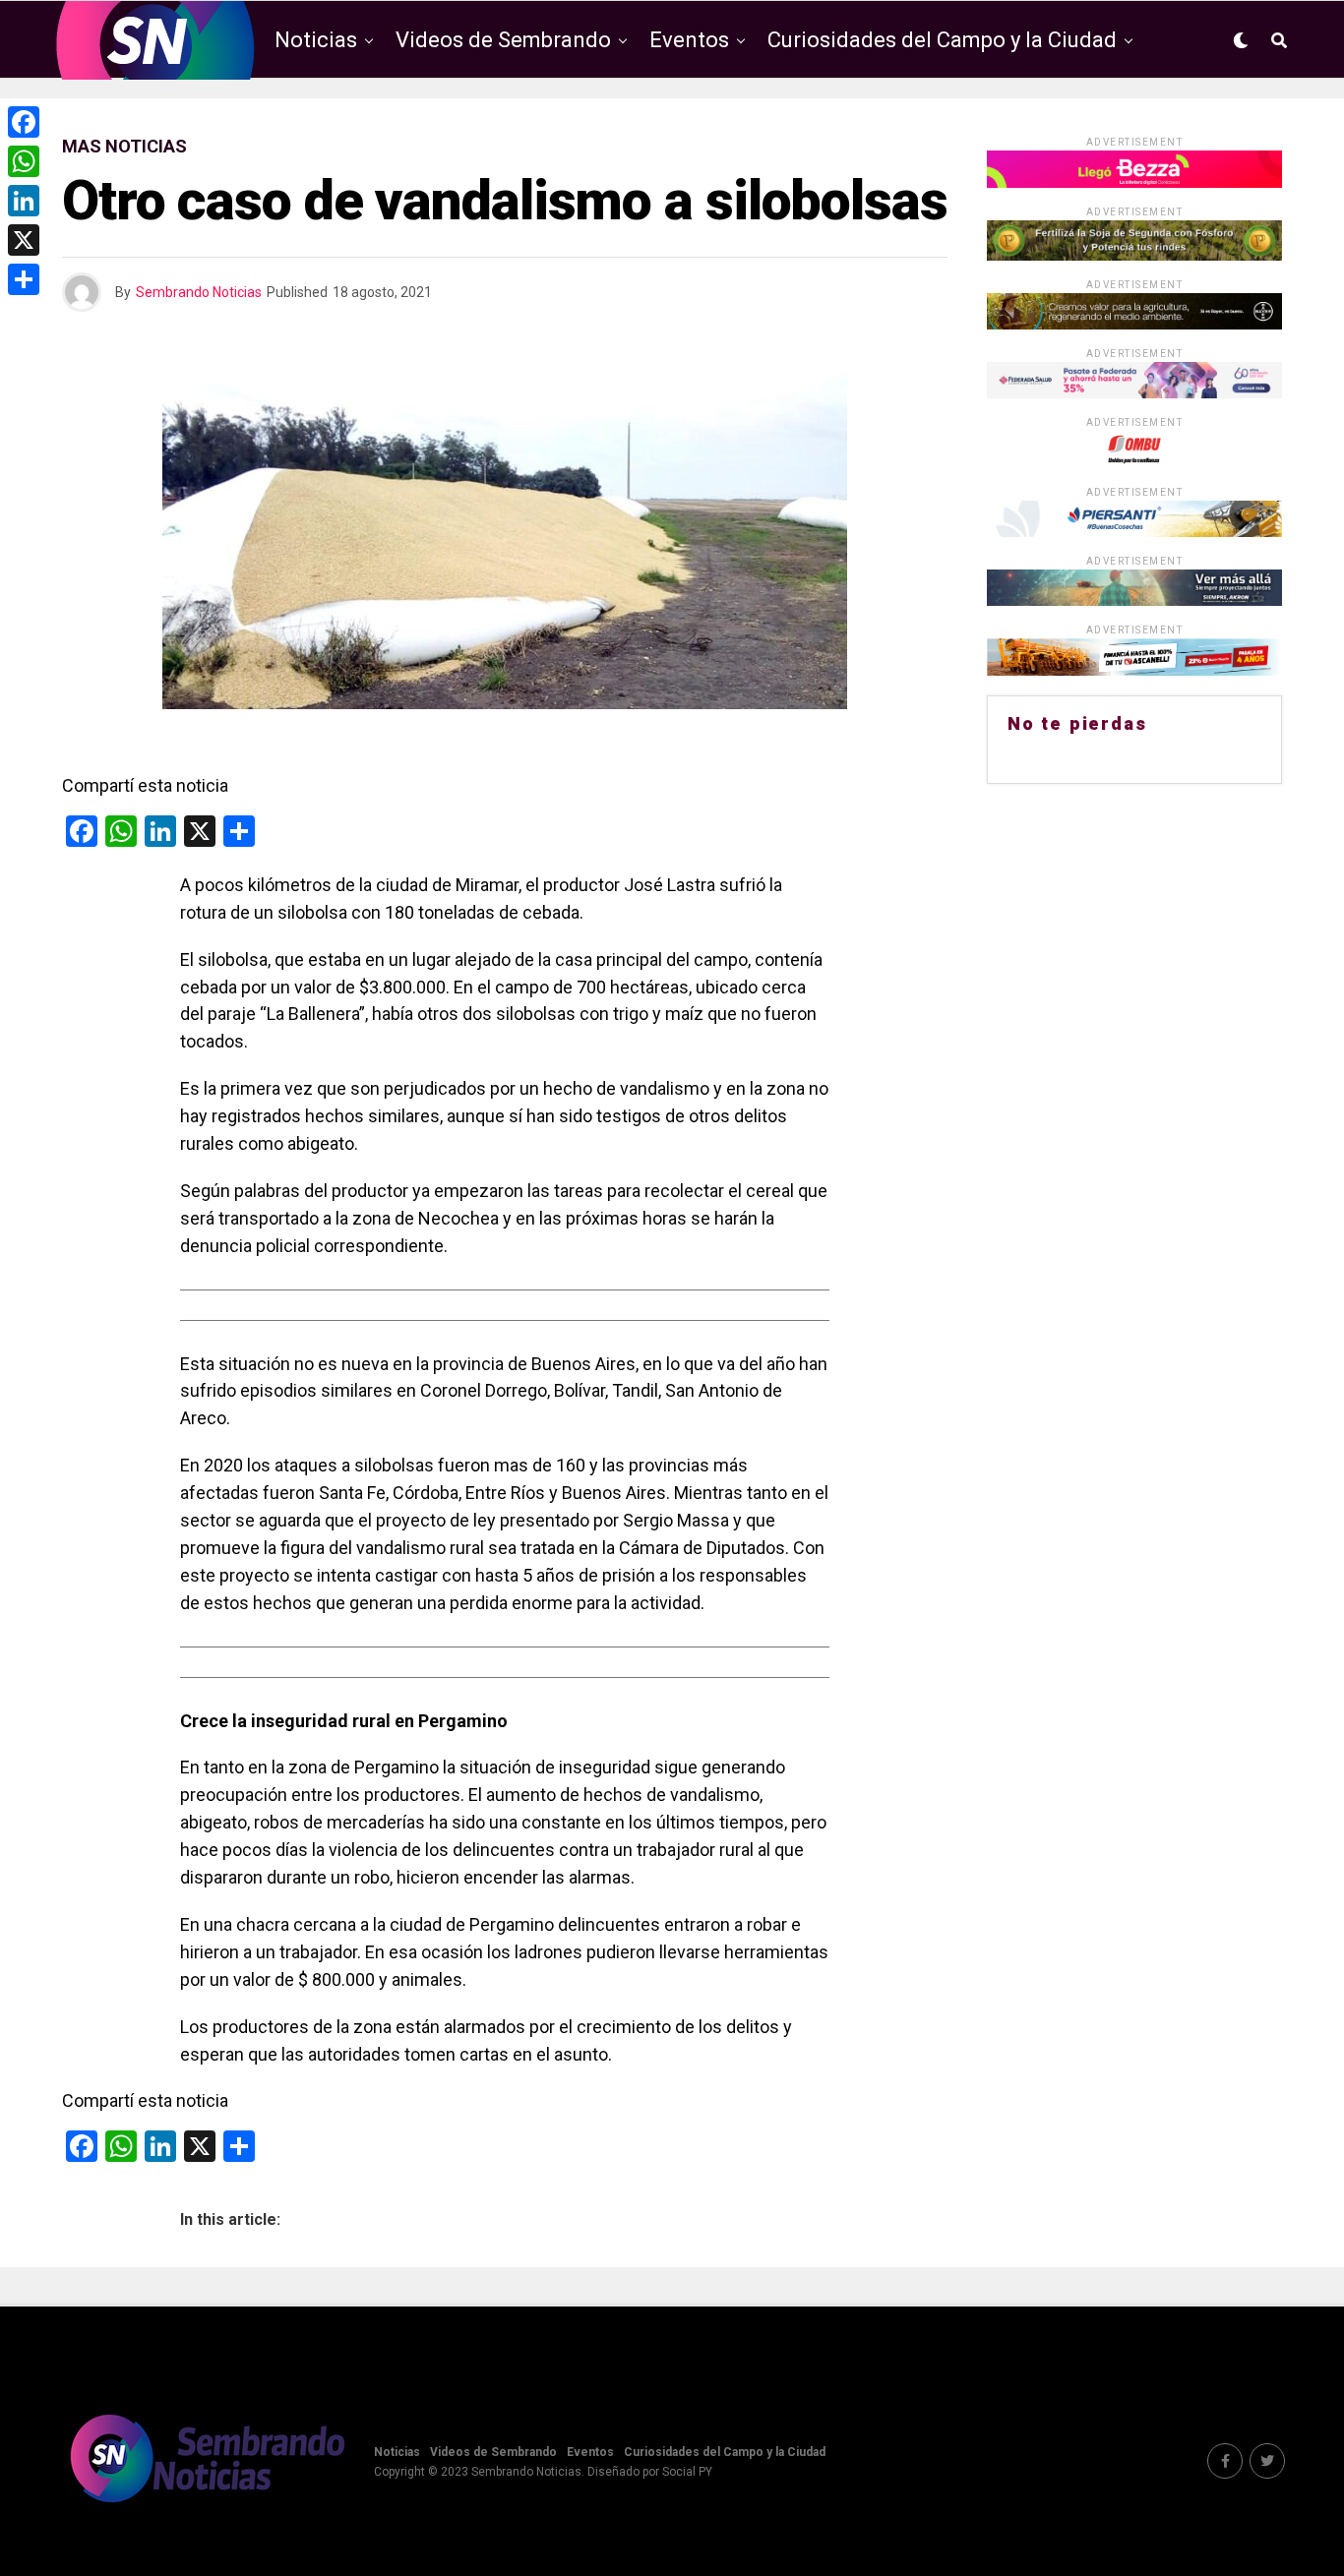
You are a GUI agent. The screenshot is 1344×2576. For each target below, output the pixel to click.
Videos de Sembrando (503, 40)
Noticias (316, 40)
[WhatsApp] (24, 161)
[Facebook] (24, 122)
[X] (24, 240)
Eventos (689, 40)
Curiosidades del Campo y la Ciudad (942, 40)
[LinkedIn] (24, 201)
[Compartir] (24, 279)
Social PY (687, 2472)
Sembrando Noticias (199, 292)
